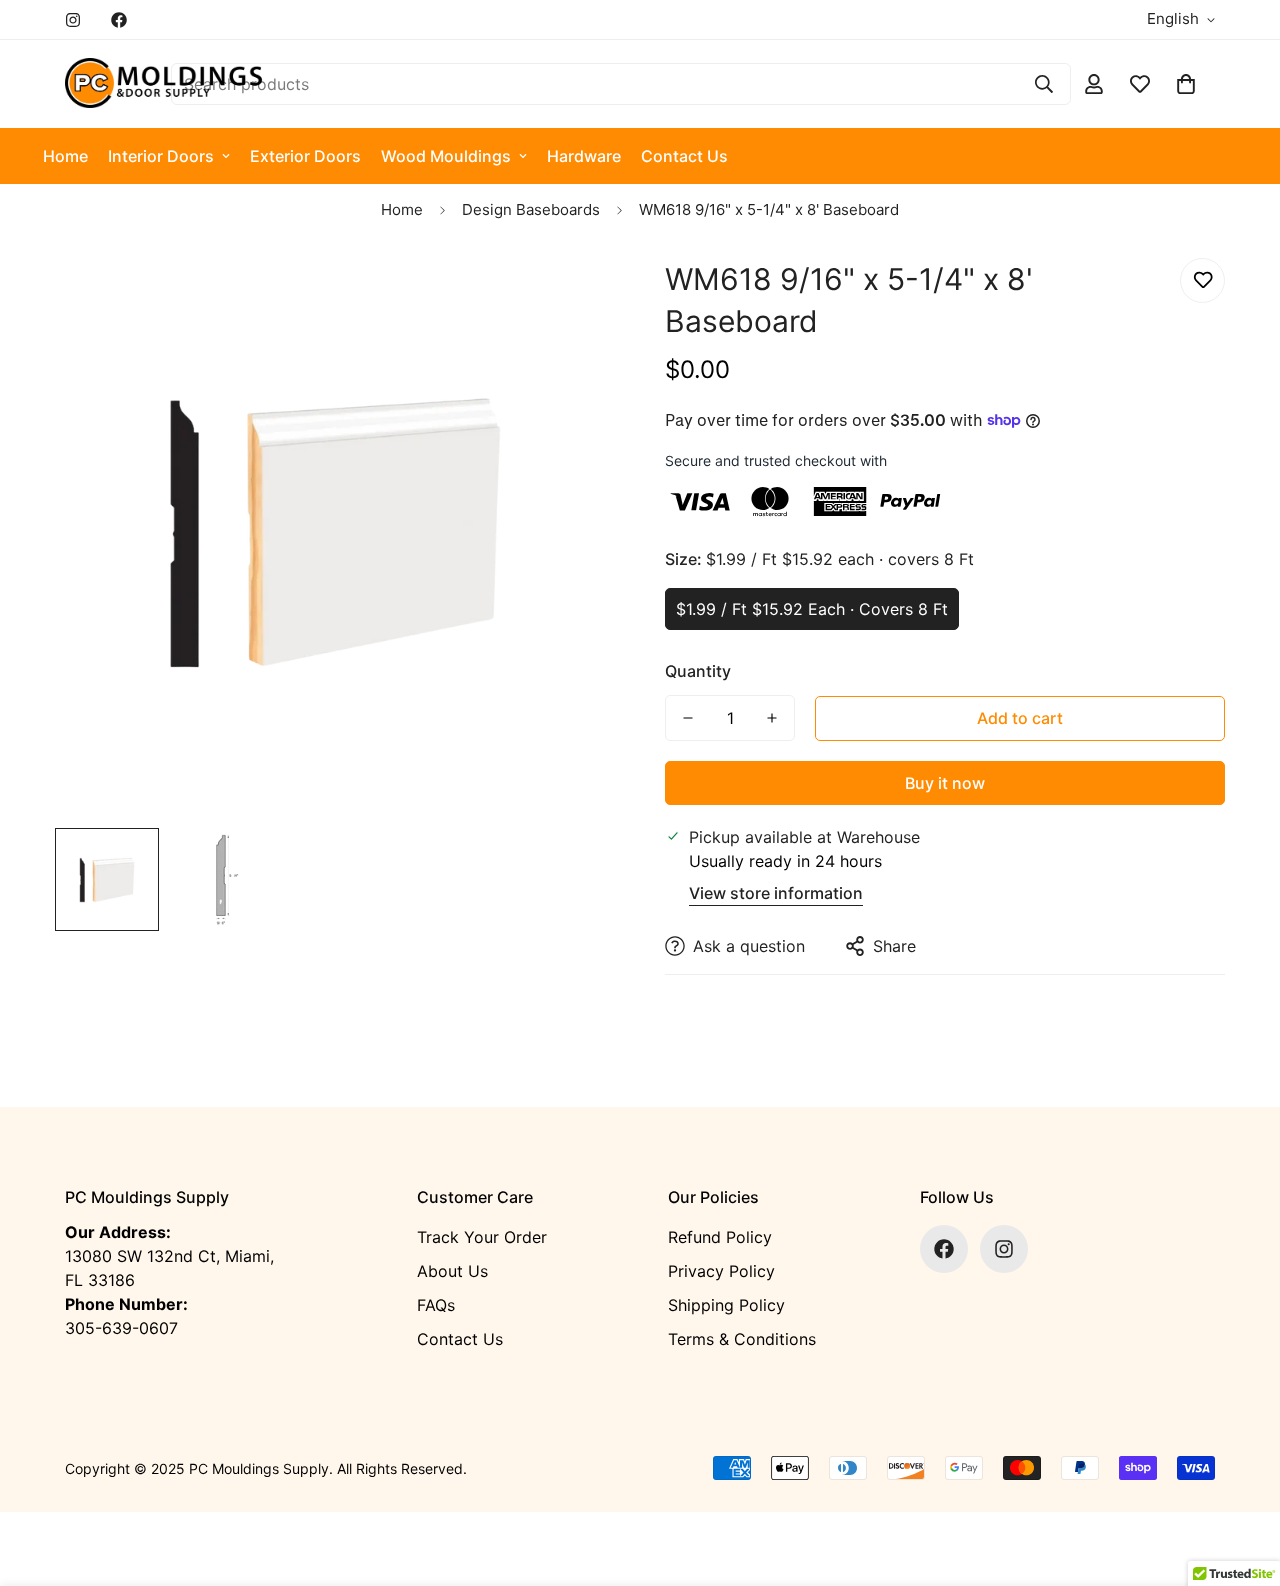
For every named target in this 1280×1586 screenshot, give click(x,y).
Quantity (698, 671)
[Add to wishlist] (1202, 280)
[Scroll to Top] (1241, 1477)
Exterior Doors (305, 156)
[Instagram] (73, 20)
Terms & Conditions (742, 1339)
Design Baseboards (531, 209)
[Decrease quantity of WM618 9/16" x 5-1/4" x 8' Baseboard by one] (688, 718)
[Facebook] (119, 20)
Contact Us (684, 156)
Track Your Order (482, 1237)
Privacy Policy (721, 1271)
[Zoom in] (572, 295)
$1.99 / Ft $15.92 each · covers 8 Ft (812, 609)
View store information (776, 893)
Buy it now (945, 783)
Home (65, 156)
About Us (452, 1271)
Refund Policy (720, 1237)
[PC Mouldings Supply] (165, 84)
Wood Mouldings (446, 156)
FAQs (436, 1305)
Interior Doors (161, 156)
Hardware (584, 156)
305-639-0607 (121, 1328)
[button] (1186, 84)
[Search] (1044, 84)
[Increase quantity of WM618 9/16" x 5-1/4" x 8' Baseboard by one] (772, 718)
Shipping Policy (726, 1305)
